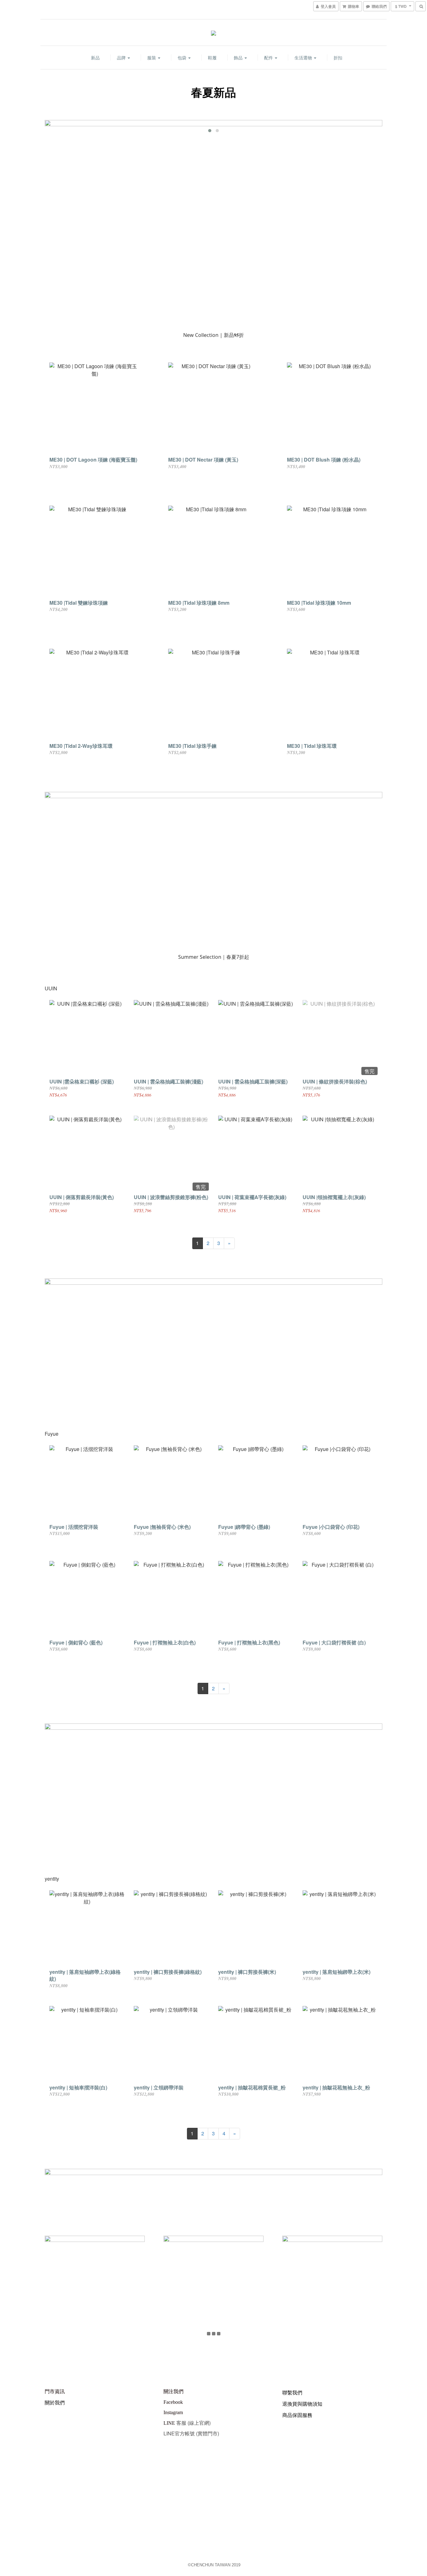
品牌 (122, 58)
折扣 (338, 58)
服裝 (152, 58)
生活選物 (304, 58)
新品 (95, 58)
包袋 (183, 58)
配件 (269, 58)
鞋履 (212, 58)
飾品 (239, 58)
